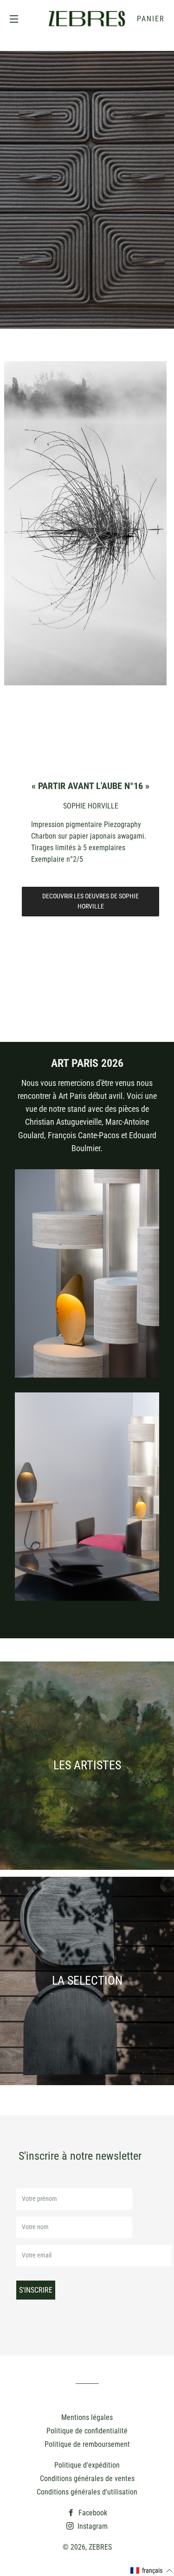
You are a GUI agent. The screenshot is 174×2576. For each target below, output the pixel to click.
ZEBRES (100, 2547)
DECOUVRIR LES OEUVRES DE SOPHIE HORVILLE (90, 901)
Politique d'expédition (87, 2465)
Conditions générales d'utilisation (87, 2492)
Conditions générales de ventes (87, 2479)
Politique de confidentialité (87, 2431)
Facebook (92, 2513)
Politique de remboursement (87, 2444)
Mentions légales (87, 2417)
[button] (152, 2571)
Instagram (92, 2526)
